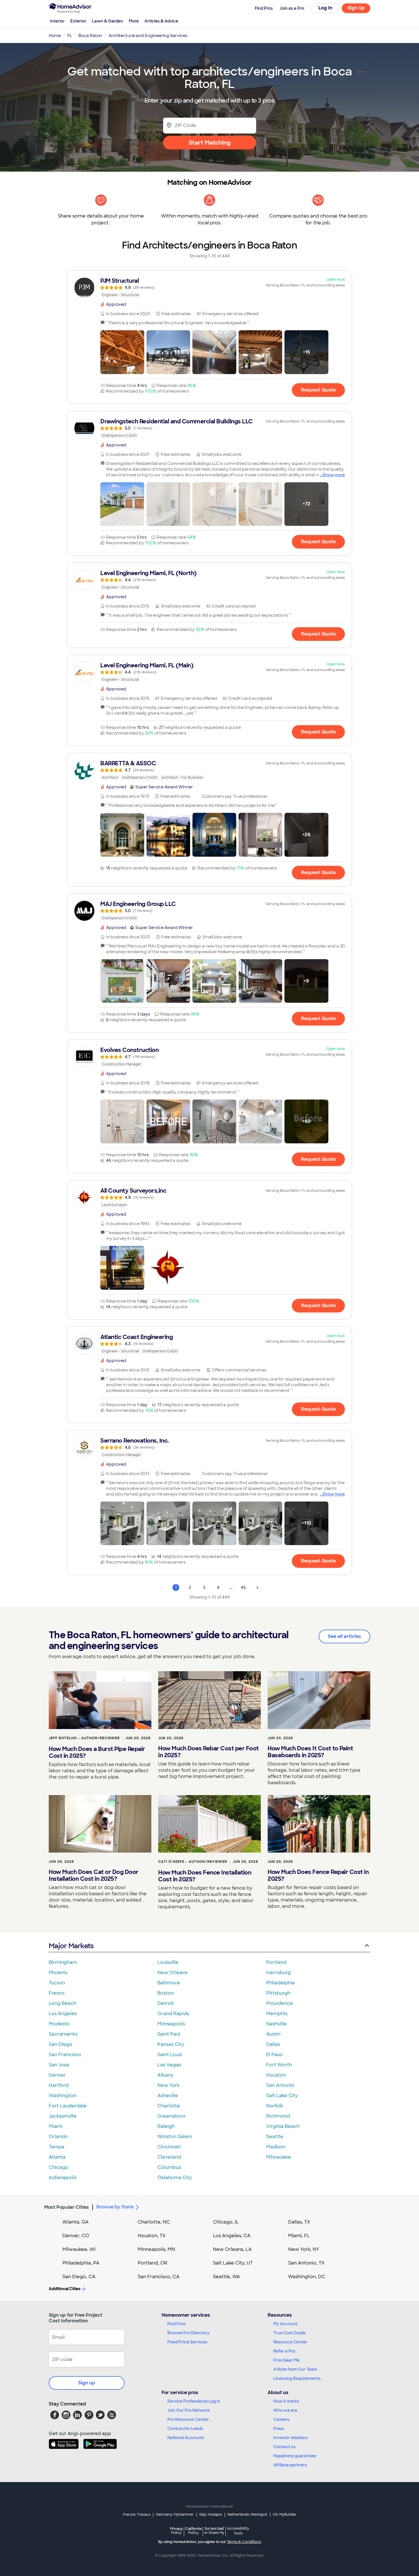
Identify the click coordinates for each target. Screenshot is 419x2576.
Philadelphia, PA (81, 2263)
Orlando (58, 2137)
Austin (273, 2034)
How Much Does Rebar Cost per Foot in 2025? (209, 1752)
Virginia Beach (283, 2126)
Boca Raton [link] (90, 36)
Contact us (284, 2447)
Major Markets (71, 1946)
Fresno (57, 1993)
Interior (57, 21)
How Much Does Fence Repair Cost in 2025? (318, 1875)
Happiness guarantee (295, 2456)
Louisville (168, 1962)
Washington (63, 2096)
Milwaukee (279, 2157)
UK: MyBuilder (285, 2515)
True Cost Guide (289, 2333)
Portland (276, 1962)
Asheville (168, 2096)
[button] (122, 352)
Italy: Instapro (211, 2515)
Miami (56, 2126)
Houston (276, 2075)
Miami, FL (299, 2236)
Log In (325, 8)
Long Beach (63, 2003)
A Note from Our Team (295, 2369)
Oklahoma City (175, 2178)
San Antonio (280, 2085)
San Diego (61, 2044)
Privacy (176, 2531)
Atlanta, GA (76, 2222)
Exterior (78, 21)
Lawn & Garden (108, 21)
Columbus (169, 2167)
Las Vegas (169, 2065)
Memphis (277, 2014)
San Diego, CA (79, 2277)
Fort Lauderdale (68, 2106)
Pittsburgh (278, 1993)
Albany (165, 2075)
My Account (285, 2324)
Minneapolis (171, 2024)
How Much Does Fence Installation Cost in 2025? (205, 1876)
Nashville (276, 2024)
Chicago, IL (226, 2222)
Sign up (87, 2383)
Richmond (278, 2116)
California (193, 2531)
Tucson (57, 1983)
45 (243, 1588)
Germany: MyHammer (175, 2515)
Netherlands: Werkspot (247, 2515)
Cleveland (169, 2157)
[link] (209, 288)
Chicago (59, 2167)
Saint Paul (169, 2034)
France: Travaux (137, 2515)
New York (168, 2085)
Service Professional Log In (194, 2401)
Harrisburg (278, 1973)
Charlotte (169, 2106)
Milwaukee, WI (79, 2249)
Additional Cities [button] (65, 2289)
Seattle (275, 2137)
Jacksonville (63, 2116)
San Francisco (65, 2055)
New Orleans (172, 1973)
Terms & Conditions (244, 2542)
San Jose (59, 2065)
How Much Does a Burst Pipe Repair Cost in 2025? (97, 1752)
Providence (280, 2003)
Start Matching (210, 143)
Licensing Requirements (297, 2378)
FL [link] (70, 36)
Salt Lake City (282, 2096)
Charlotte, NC (154, 2222)
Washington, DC (307, 2277)
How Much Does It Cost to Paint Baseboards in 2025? (310, 1752)
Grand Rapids (173, 2014)
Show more (334, 475)
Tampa (57, 2147)
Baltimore (169, 1983)
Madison (276, 2147)
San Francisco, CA (159, 2277)
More (134, 21)
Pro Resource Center (188, 2419)
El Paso (274, 2055)
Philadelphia (280, 1983)
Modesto (59, 2024)
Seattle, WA (226, 2277)
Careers (281, 2419)
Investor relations (291, 2438)
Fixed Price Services (187, 2342)
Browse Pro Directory (188, 2333)
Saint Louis (170, 2055)
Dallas (273, 2044)
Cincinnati (169, 2147)
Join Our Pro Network (189, 2410)
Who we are (285, 2410)
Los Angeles (63, 2014)
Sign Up (356, 8)
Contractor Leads (185, 2429)
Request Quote (318, 390)
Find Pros (176, 2324)
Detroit (166, 2003)
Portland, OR (152, 2263)
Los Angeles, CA (232, 2236)
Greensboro (171, 2116)
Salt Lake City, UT (233, 2263)
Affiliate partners (290, 2465)
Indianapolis (63, 2178)
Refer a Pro (284, 2351)
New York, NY (304, 2249)
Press (279, 2429)
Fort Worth (279, 2065)
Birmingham (63, 1962)
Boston (166, 1993)
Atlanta (57, 2157)
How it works (286, 2401)
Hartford (59, 2085)
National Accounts (186, 2438)
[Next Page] (257, 1588)
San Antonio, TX (306, 2263)
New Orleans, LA (232, 2249)
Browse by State (115, 2207)
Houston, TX (152, 2236)
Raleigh (166, 2126)
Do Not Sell (214, 2531)
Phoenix (58, 1973)
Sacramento (63, 2034)
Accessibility (238, 2531)
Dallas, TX (299, 2222)
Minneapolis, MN (156, 2249)
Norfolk (275, 2106)
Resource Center (290, 2342)
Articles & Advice (161, 21)
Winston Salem (175, 2137)
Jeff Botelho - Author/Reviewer (84, 1738)
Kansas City (171, 2044)
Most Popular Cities (67, 2207)
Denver (57, 2075)
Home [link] (55, 36)
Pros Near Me (286, 2360)
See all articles (344, 1636)
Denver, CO (76, 2236)
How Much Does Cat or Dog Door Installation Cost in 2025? (94, 1875)
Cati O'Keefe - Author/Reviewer (193, 1862)
